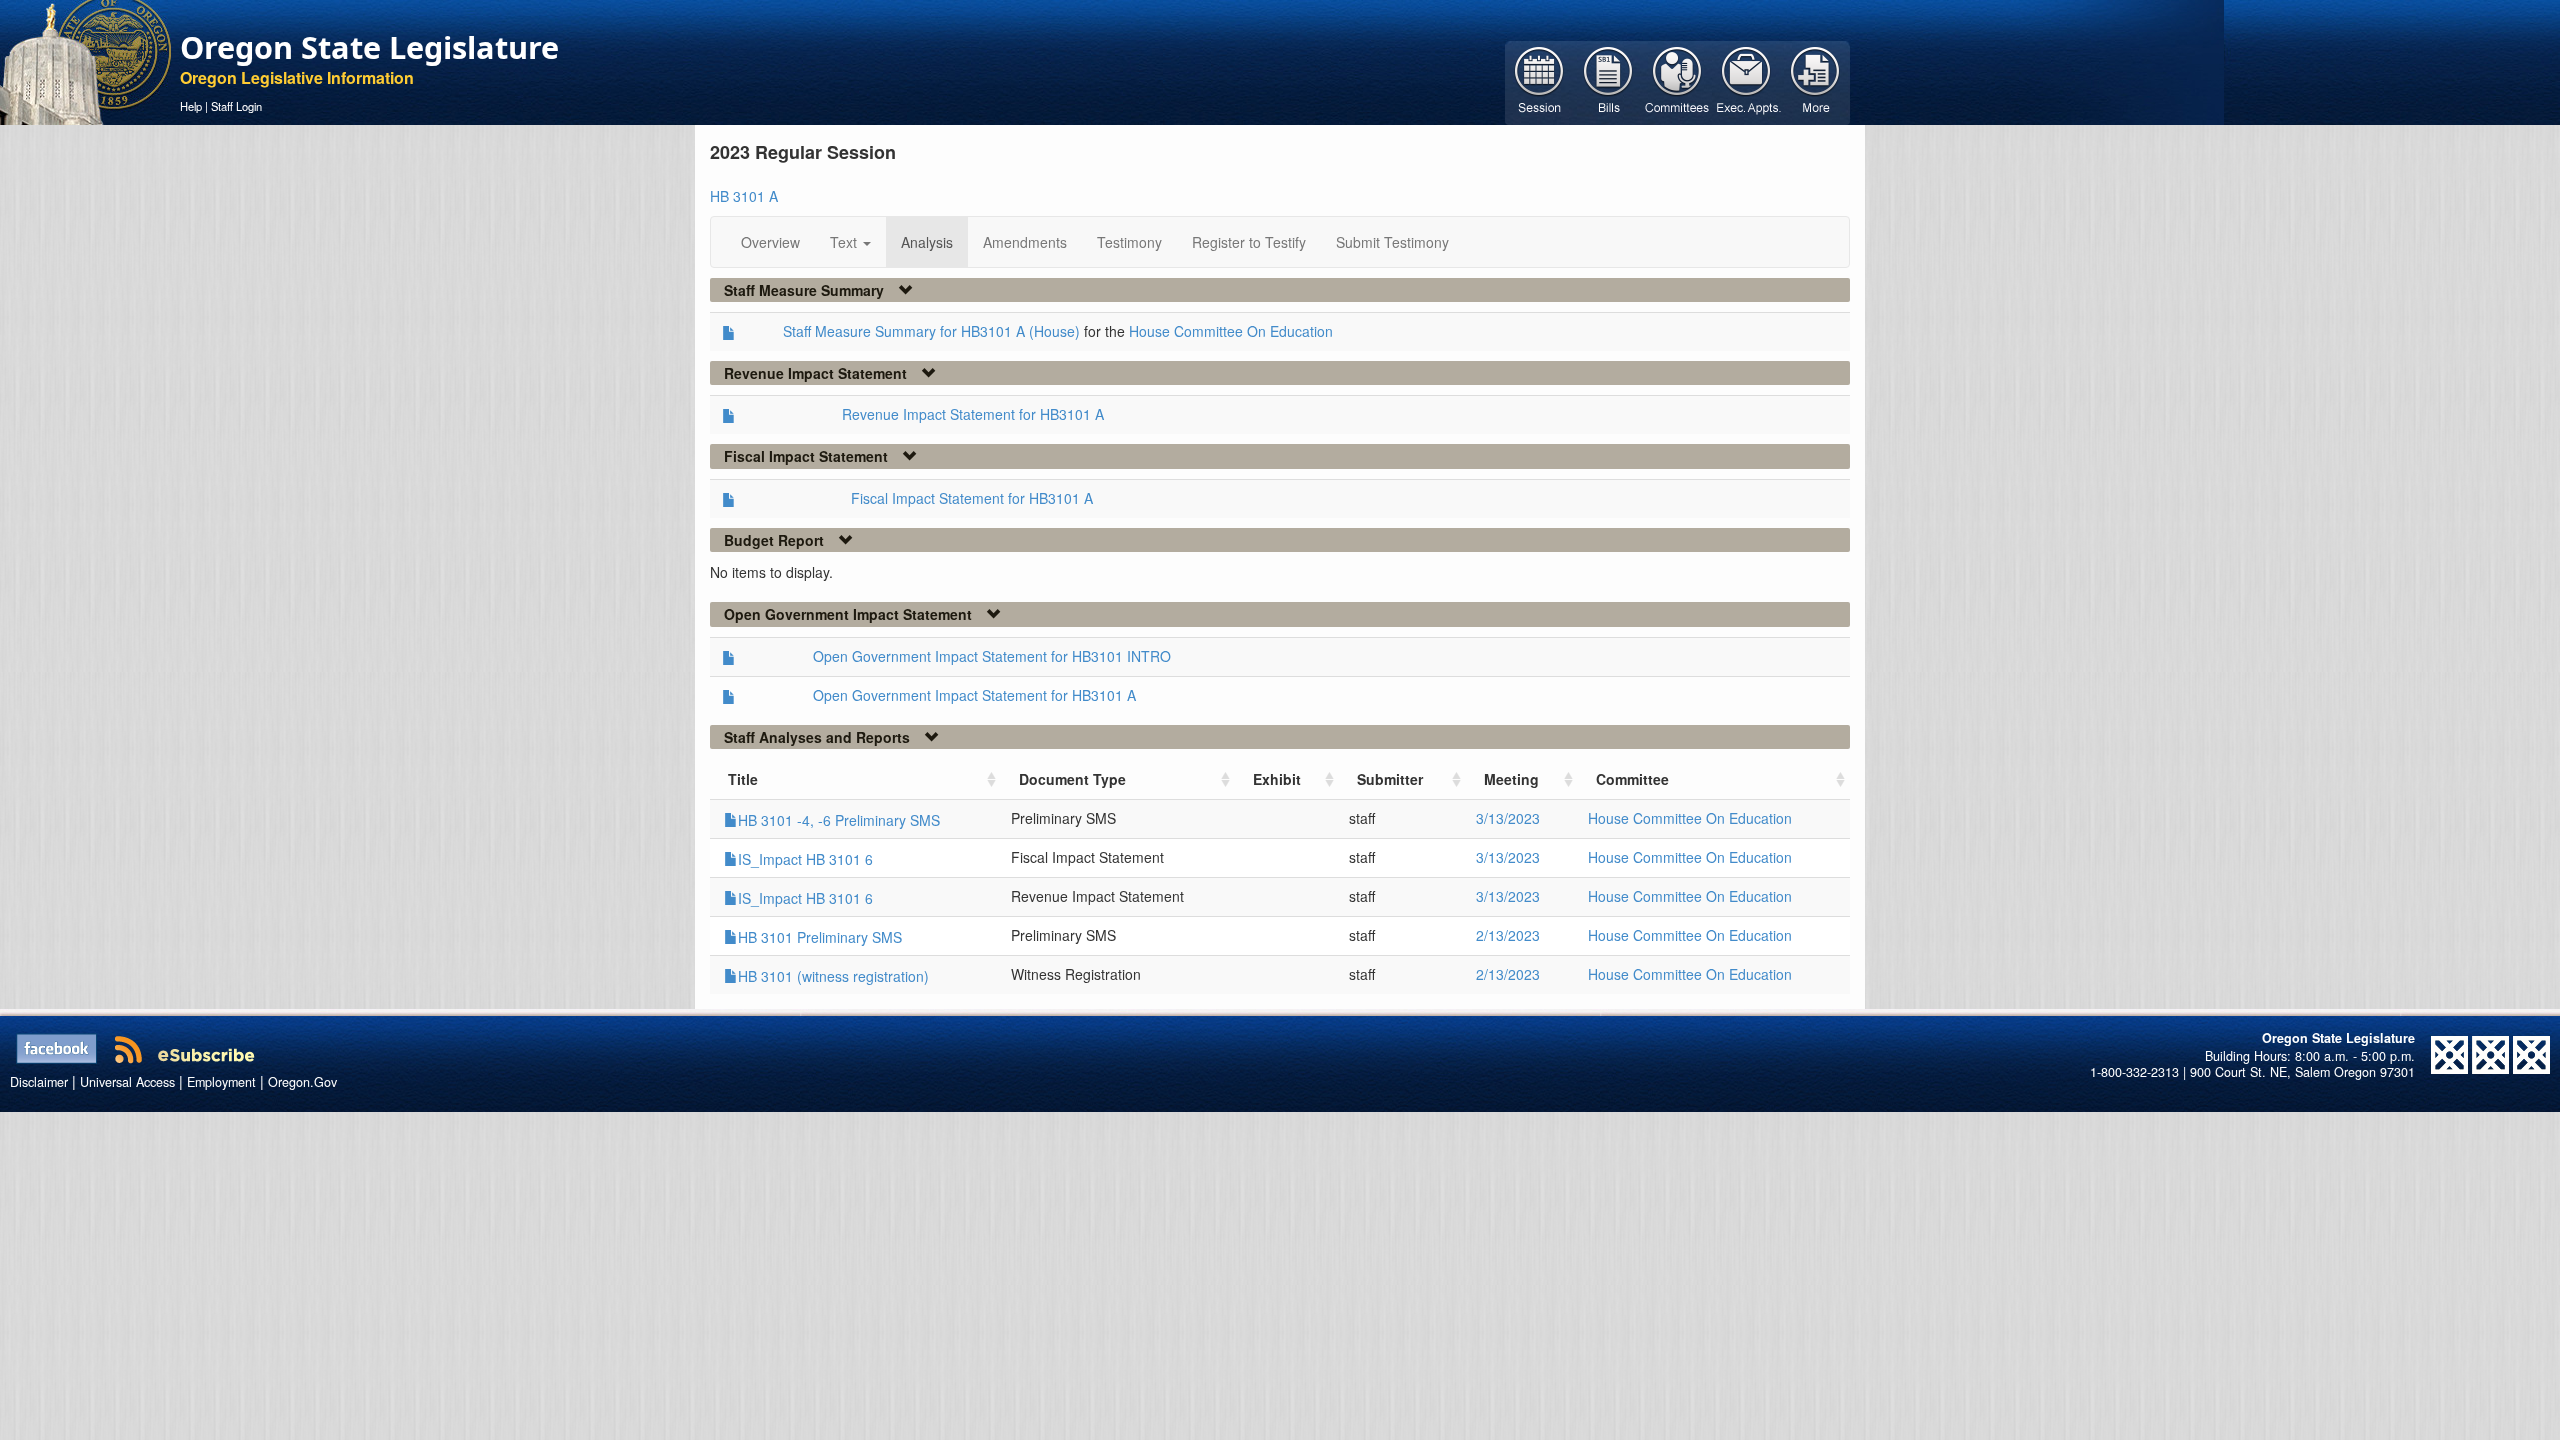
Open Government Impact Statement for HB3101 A (974, 695)
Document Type (1072, 779)
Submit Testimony (1392, 242)
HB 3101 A (744, 196)
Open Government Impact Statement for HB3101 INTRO (992, 656)
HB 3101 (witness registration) (833, 976)
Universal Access (127, 1082)
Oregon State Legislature (369, 47)
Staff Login (236, 106)
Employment (221, 1082)
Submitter (1390, 779)
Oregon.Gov (302, 1082)
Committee (1632, 779)
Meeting (1511, 779)
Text (845, 242)
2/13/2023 (1508, 935)
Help (191, 106)
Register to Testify (1249, 242)
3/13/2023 (1508, 818)
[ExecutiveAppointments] (1746, 81)
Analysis (927, 242)
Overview (770, 242)
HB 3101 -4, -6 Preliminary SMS (839, 820)
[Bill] (1608, 81)
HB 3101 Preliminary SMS (820, 937)
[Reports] (1815, 81)
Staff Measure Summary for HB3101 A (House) (931, 331)
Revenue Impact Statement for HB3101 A (973, 414)
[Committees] (1677, 81)
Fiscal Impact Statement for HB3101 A (972, 498)
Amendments (1025, 242)
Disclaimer (39, 1082)
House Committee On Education (1231, 331)
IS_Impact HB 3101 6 (805, 859)
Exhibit (1277, 779)
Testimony (1129, 242)
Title (743, 779)
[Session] (1539, 81)
